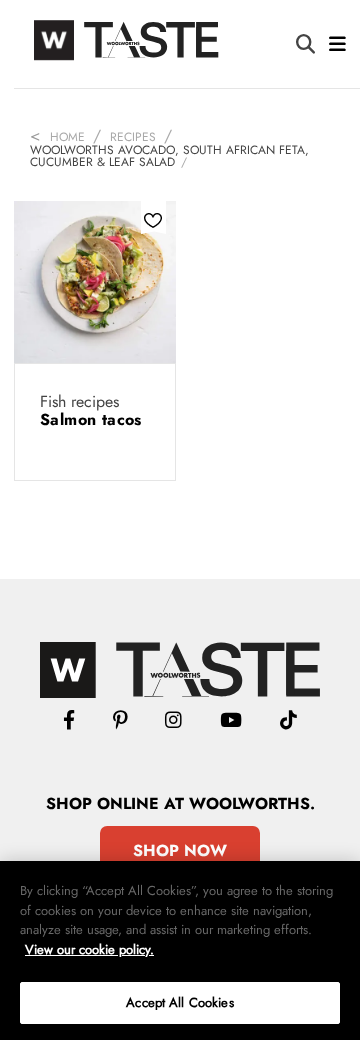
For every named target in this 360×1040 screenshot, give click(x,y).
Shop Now (180, 850)
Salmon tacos (91, 419)
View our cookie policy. (89, 949)
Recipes (133, 137)
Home (67, 137)
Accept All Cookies (179, 1002)
